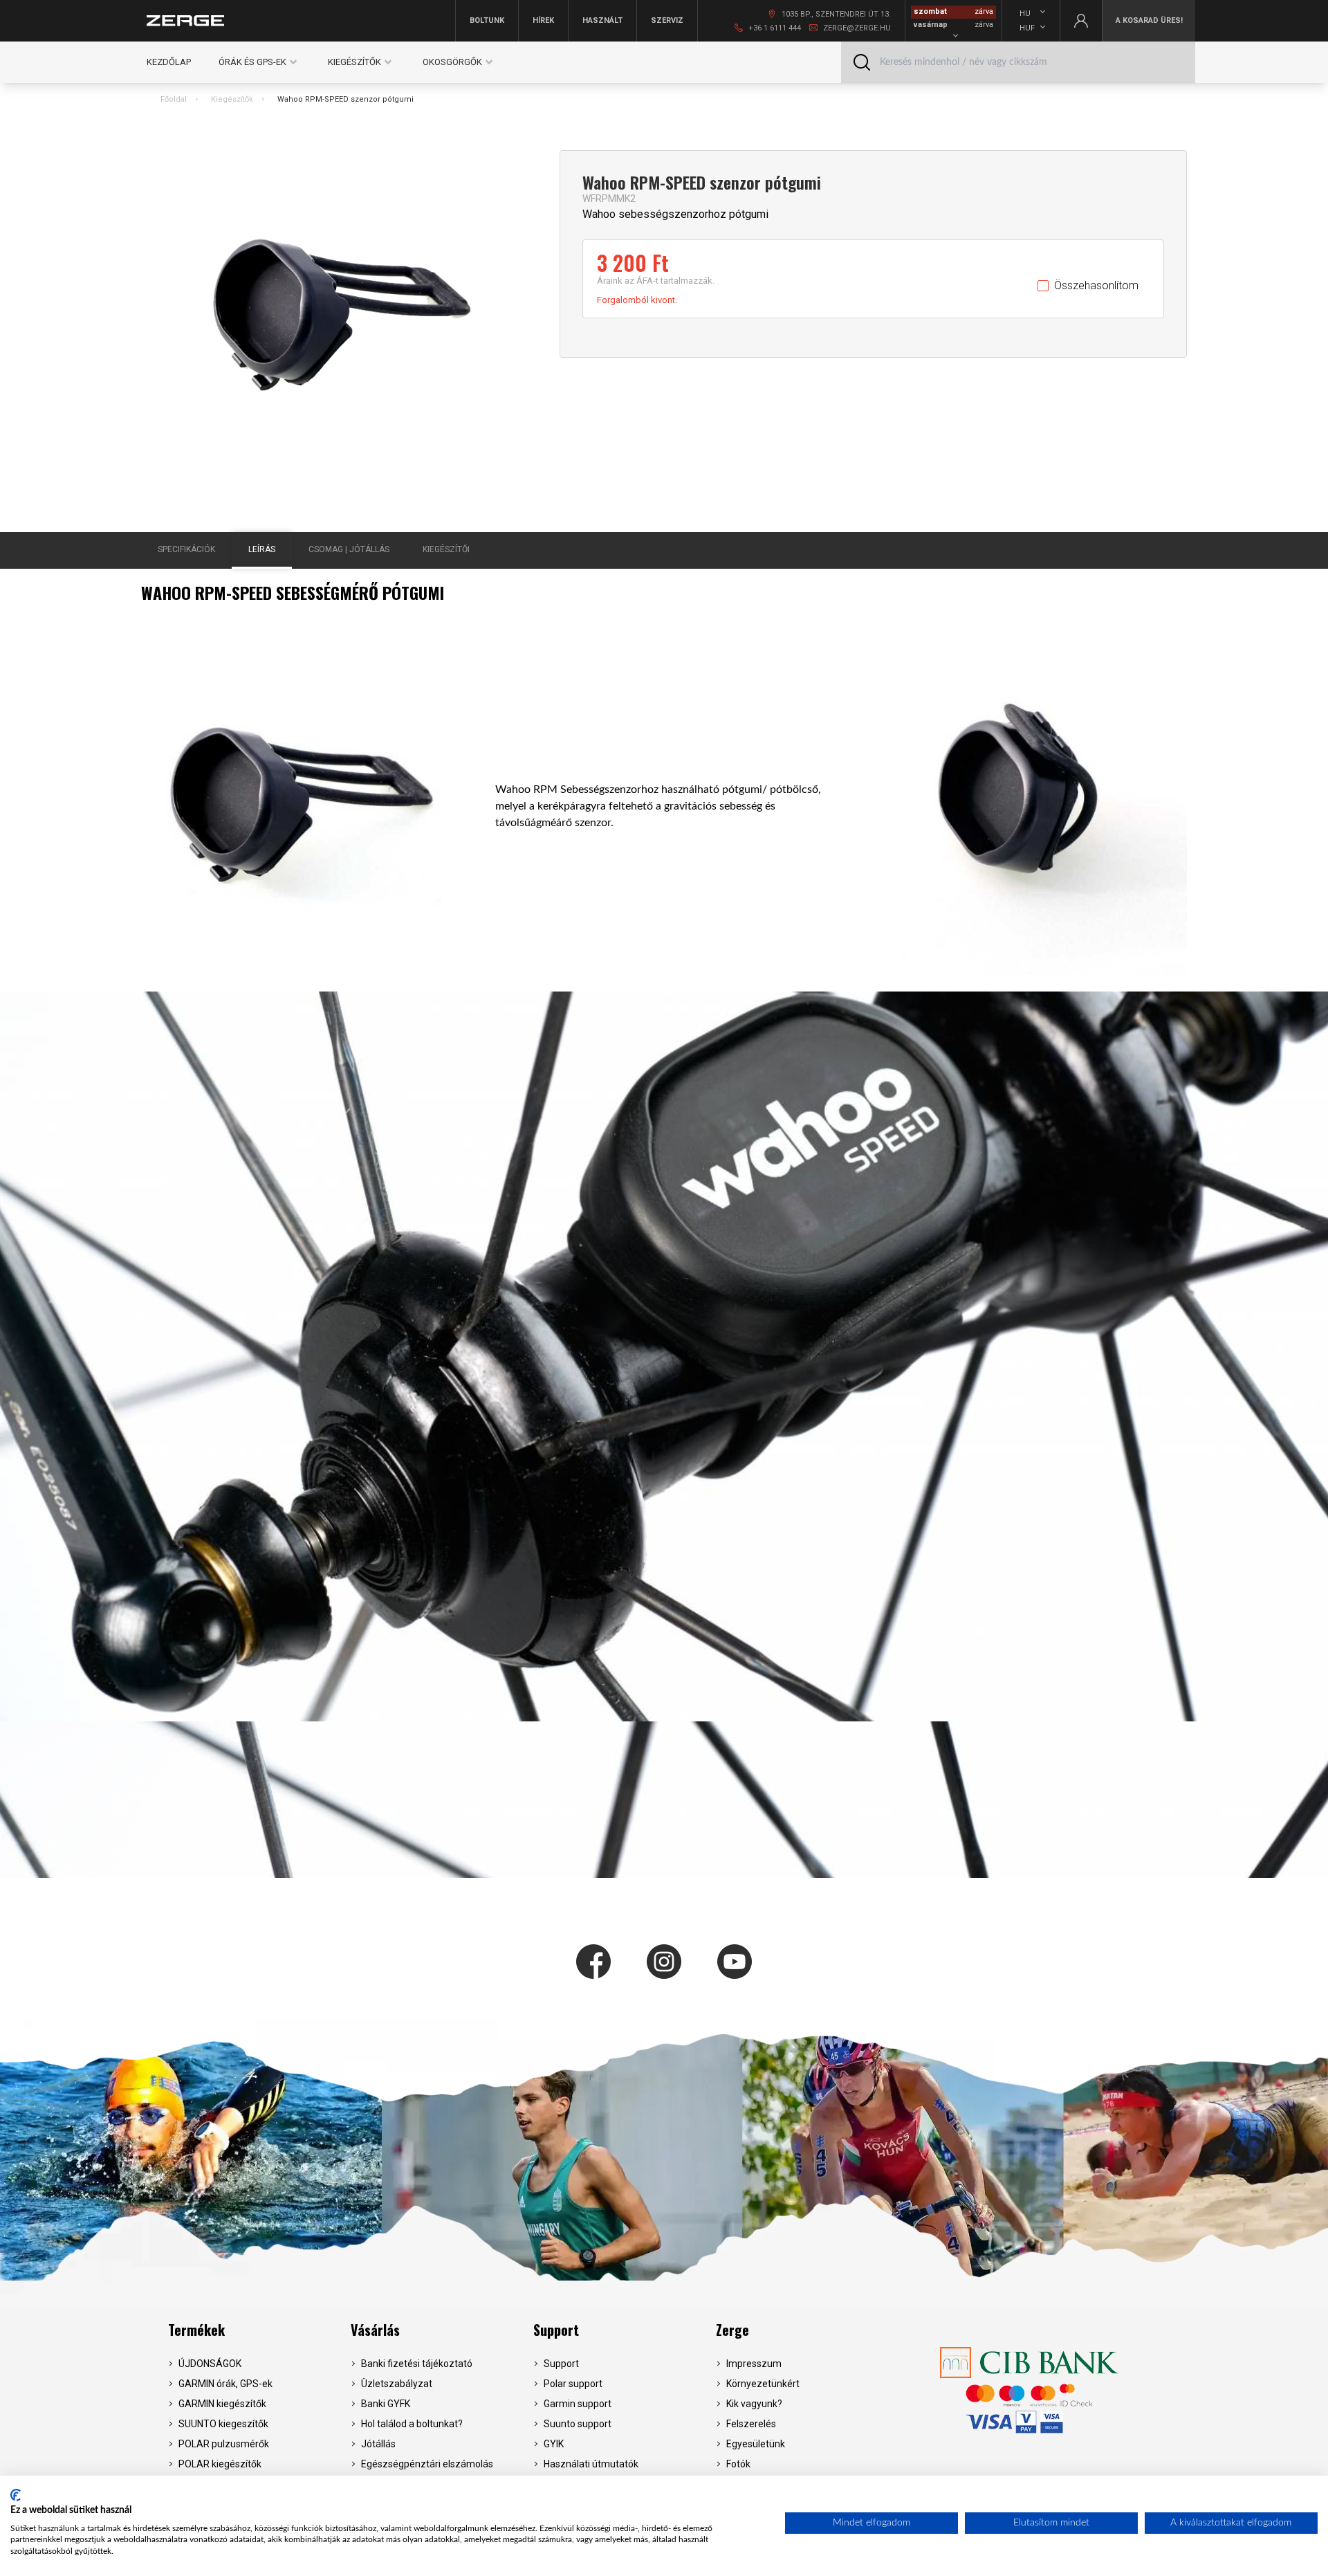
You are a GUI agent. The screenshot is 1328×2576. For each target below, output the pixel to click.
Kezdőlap (169, 62)
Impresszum (754, 2364)
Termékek (196, 2330)
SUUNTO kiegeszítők (223, 2424)
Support (556, 2330)
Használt (602, 20)
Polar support (573, 2384)
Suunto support (578, 2424)
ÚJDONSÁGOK (210, 2364)
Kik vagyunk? (754, 2404)
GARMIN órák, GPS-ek (225, 2384)
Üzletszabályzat (397, 2384)
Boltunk (487, 20)
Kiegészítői (446, 549)
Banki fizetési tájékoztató (417, 2364)
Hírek (543, 20)
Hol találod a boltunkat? (412, 2424)
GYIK (554, 2444)
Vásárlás (375, 2330)
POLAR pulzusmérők (224, 2444)
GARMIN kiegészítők (222, 2404)
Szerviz (667, 20)
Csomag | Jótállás (349, 549)
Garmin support (578, 2404)
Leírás (262, 549)
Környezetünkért (763, 2384)
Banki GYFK (386, 2404)
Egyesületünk (756, 2444)
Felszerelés (751, 2424)
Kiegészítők (232, 99)
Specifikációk (186, 549)
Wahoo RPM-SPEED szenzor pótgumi (345, 99)
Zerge (732, 2330)
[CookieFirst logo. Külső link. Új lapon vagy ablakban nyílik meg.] (16, 2495)
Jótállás (378, 2444)
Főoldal (174, 99)
